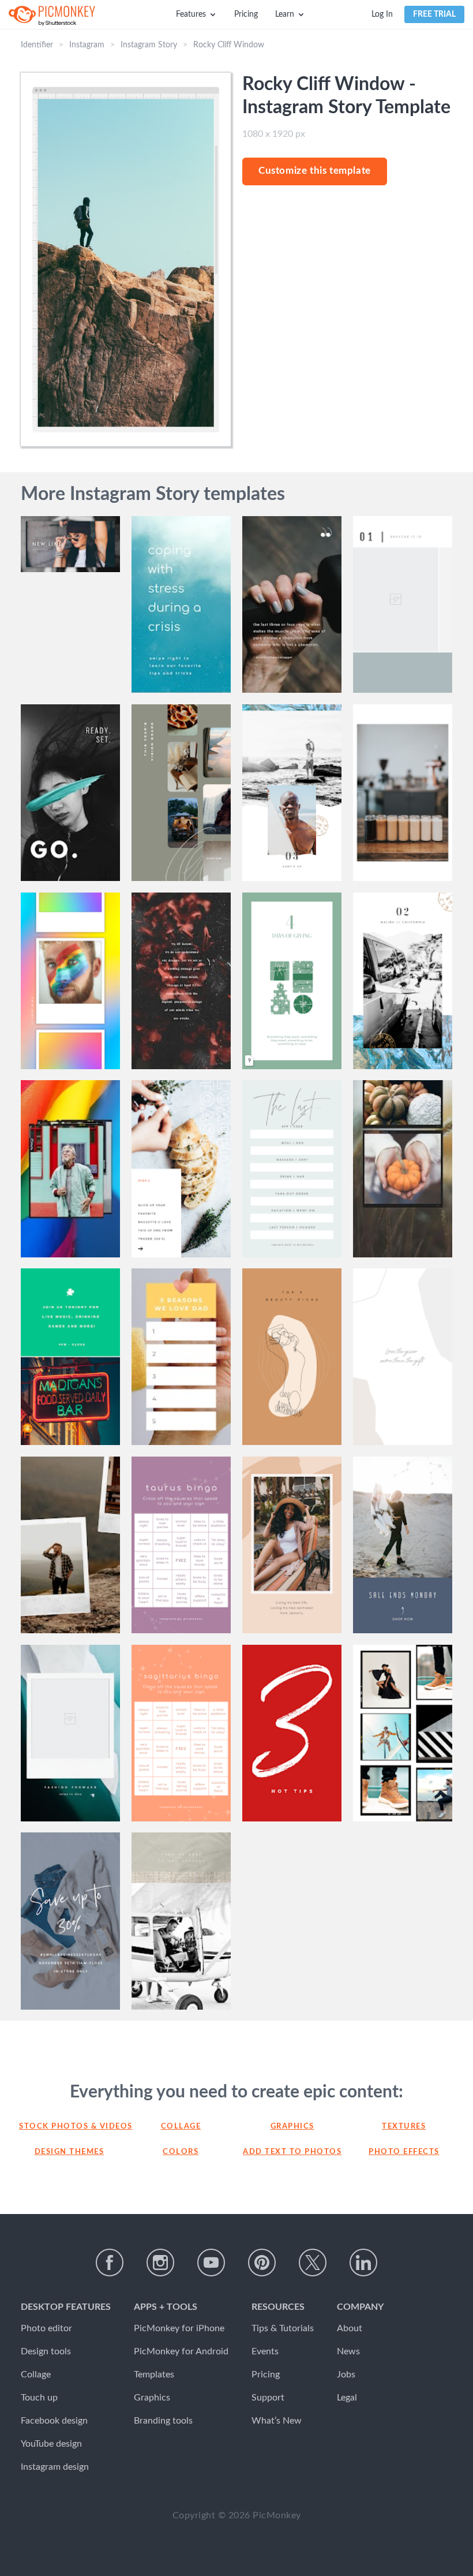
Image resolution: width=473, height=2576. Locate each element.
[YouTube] (211, 2263)
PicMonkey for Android (181, 2351)
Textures (404, 2127)
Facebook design (54, 2421)
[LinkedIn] (363, 2263)
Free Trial (434, 14)
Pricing (246, 14)
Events (265, 2351)
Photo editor (46, 2328)
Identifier (37, 45)
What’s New (277, 2421)
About (350, 2328)
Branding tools (163, 2421)
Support (268, 2398)
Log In (382, 14)
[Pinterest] (262, 2263)
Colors (181, 2152)
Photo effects (404, 2152)
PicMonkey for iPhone (179, 2328)
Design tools (46, 2351)
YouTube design (51, 2444)
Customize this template (315, 171)
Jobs (346, 2375)
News (348, 2351)
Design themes (70, 2152)
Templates (154, 2375)
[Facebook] (110, 2263)
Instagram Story (149, 45)
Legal (347, 2398)
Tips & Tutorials (283, 2328)
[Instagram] (160, 2263)
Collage (181, 2127)
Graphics (292, 2127)
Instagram (87, 45)
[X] (313, 2263)
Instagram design (55, 2467)
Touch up (39, 2398)
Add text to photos (292, 2152)
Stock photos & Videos (69, 2127)
